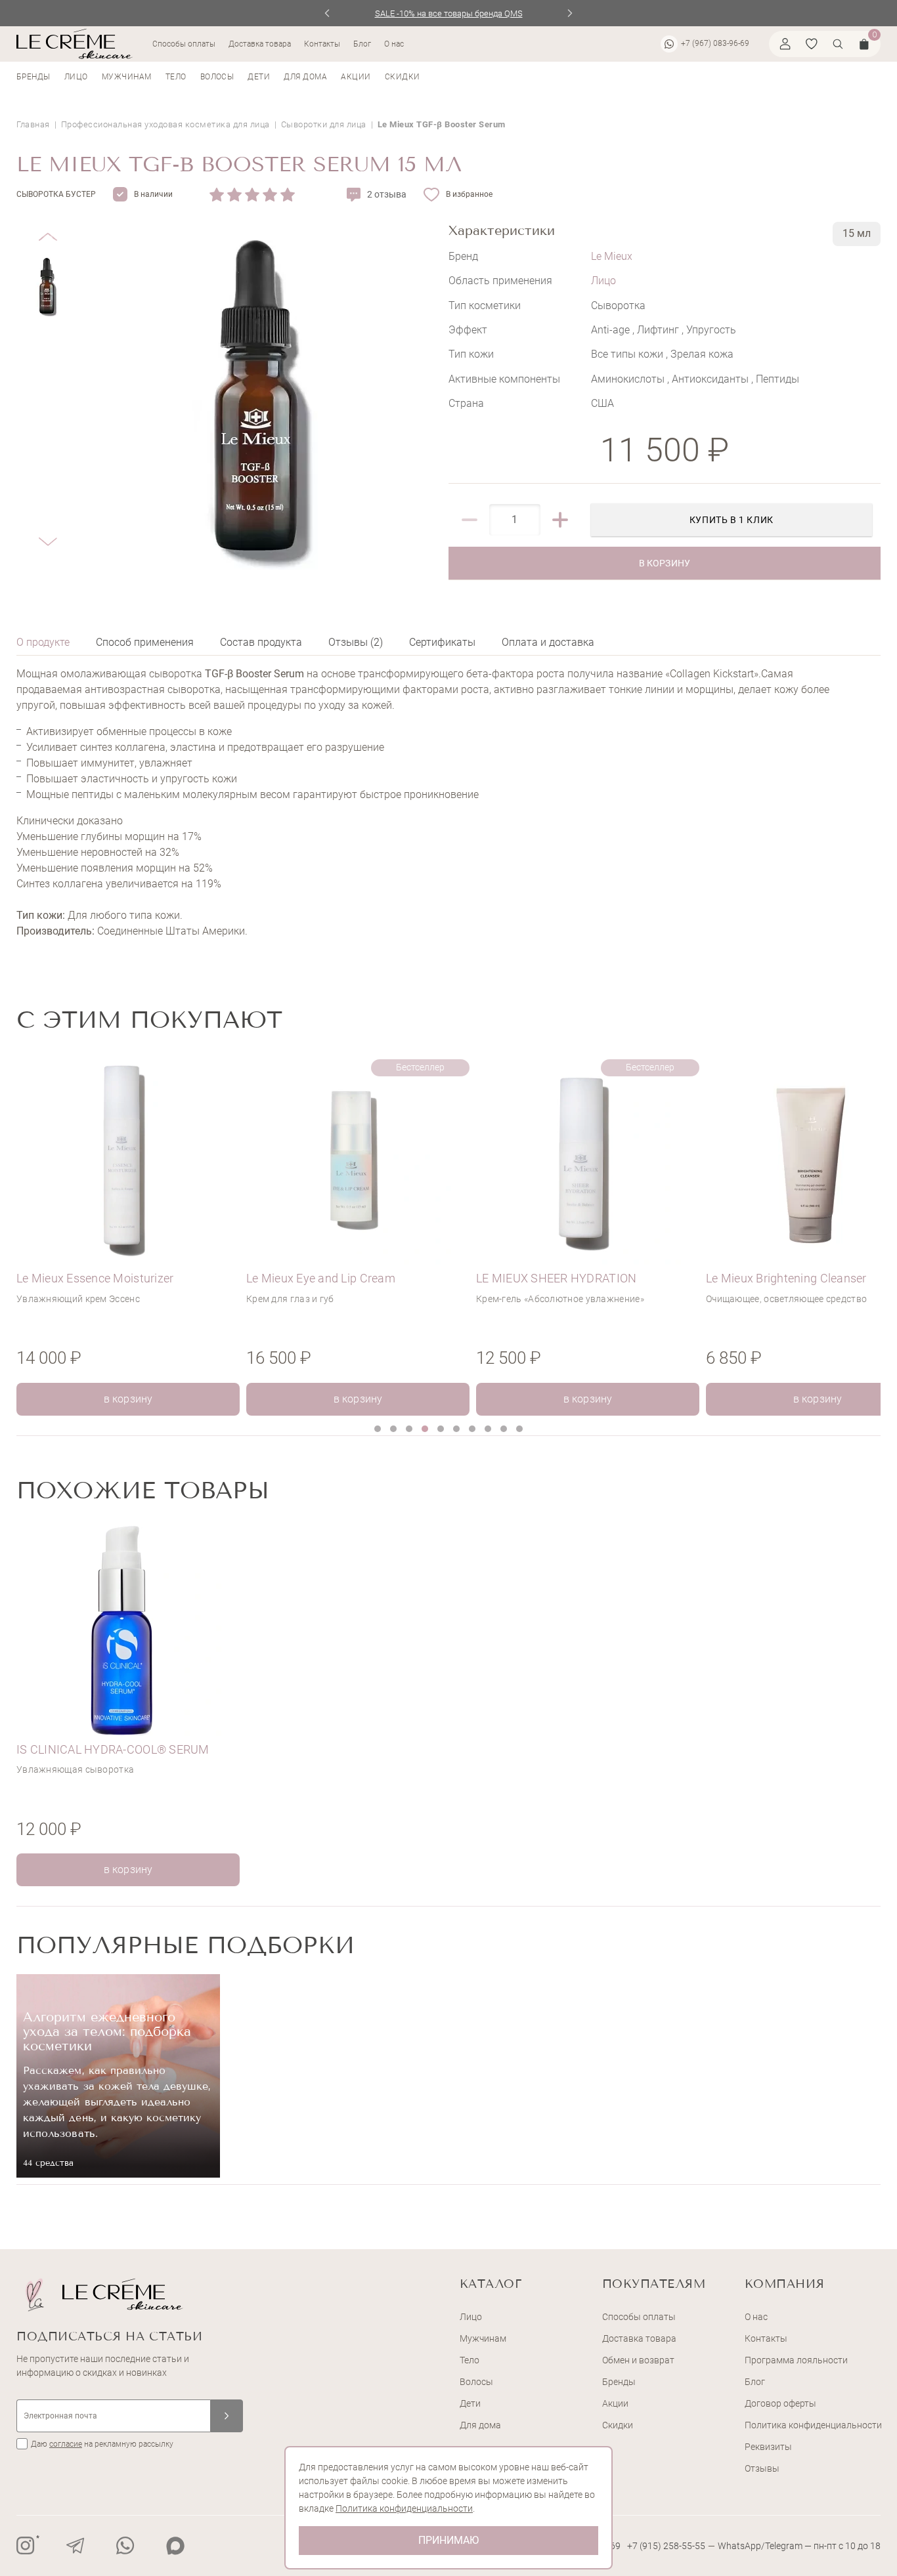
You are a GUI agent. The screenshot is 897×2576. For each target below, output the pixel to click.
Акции (356, 77)
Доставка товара (260, 44)
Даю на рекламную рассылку (102, 2444)
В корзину (664, 563)
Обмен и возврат (638, 2360)
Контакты (322, 44)
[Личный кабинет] (785, 44)
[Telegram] (76, 2546)
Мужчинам (127, 77)
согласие (66, 2444)
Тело (176, 77)
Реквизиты (768, 2447)
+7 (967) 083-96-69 (715, 43)
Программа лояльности (796, 2360)
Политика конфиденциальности (813, 2425)
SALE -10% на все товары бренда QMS (449, 13)
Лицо (76, 77)
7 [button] (472, 1429)
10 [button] (519, 1429)
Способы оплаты (184, 44)
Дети (259, 77)
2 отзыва (387, 194)
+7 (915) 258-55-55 (666, 2546)
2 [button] (393, 1429)
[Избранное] (812, 44)
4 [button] (425, 1429)
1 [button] (378, 1429)
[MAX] (175, 2546)
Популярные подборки (186, 1945)
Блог (362, 44)
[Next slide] (570, 13)
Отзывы (762, 2468)
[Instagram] (26, 2546)
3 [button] (409, 1429)
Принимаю (448, 2540)
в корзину (128, 1399)
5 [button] (441, 1429)
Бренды (33, 77)
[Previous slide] (327, 13)
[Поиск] (838, 44)
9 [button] (504, 1429)
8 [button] (488, 1429)
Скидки (403, 77)
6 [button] (456, 1429)
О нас (394, 44)
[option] (131, 1235)
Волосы (217, 77)
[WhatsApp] (125, 2546)
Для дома (305, 77)
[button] (48, 227)
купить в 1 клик (732, 520)
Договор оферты (780, 2403)
